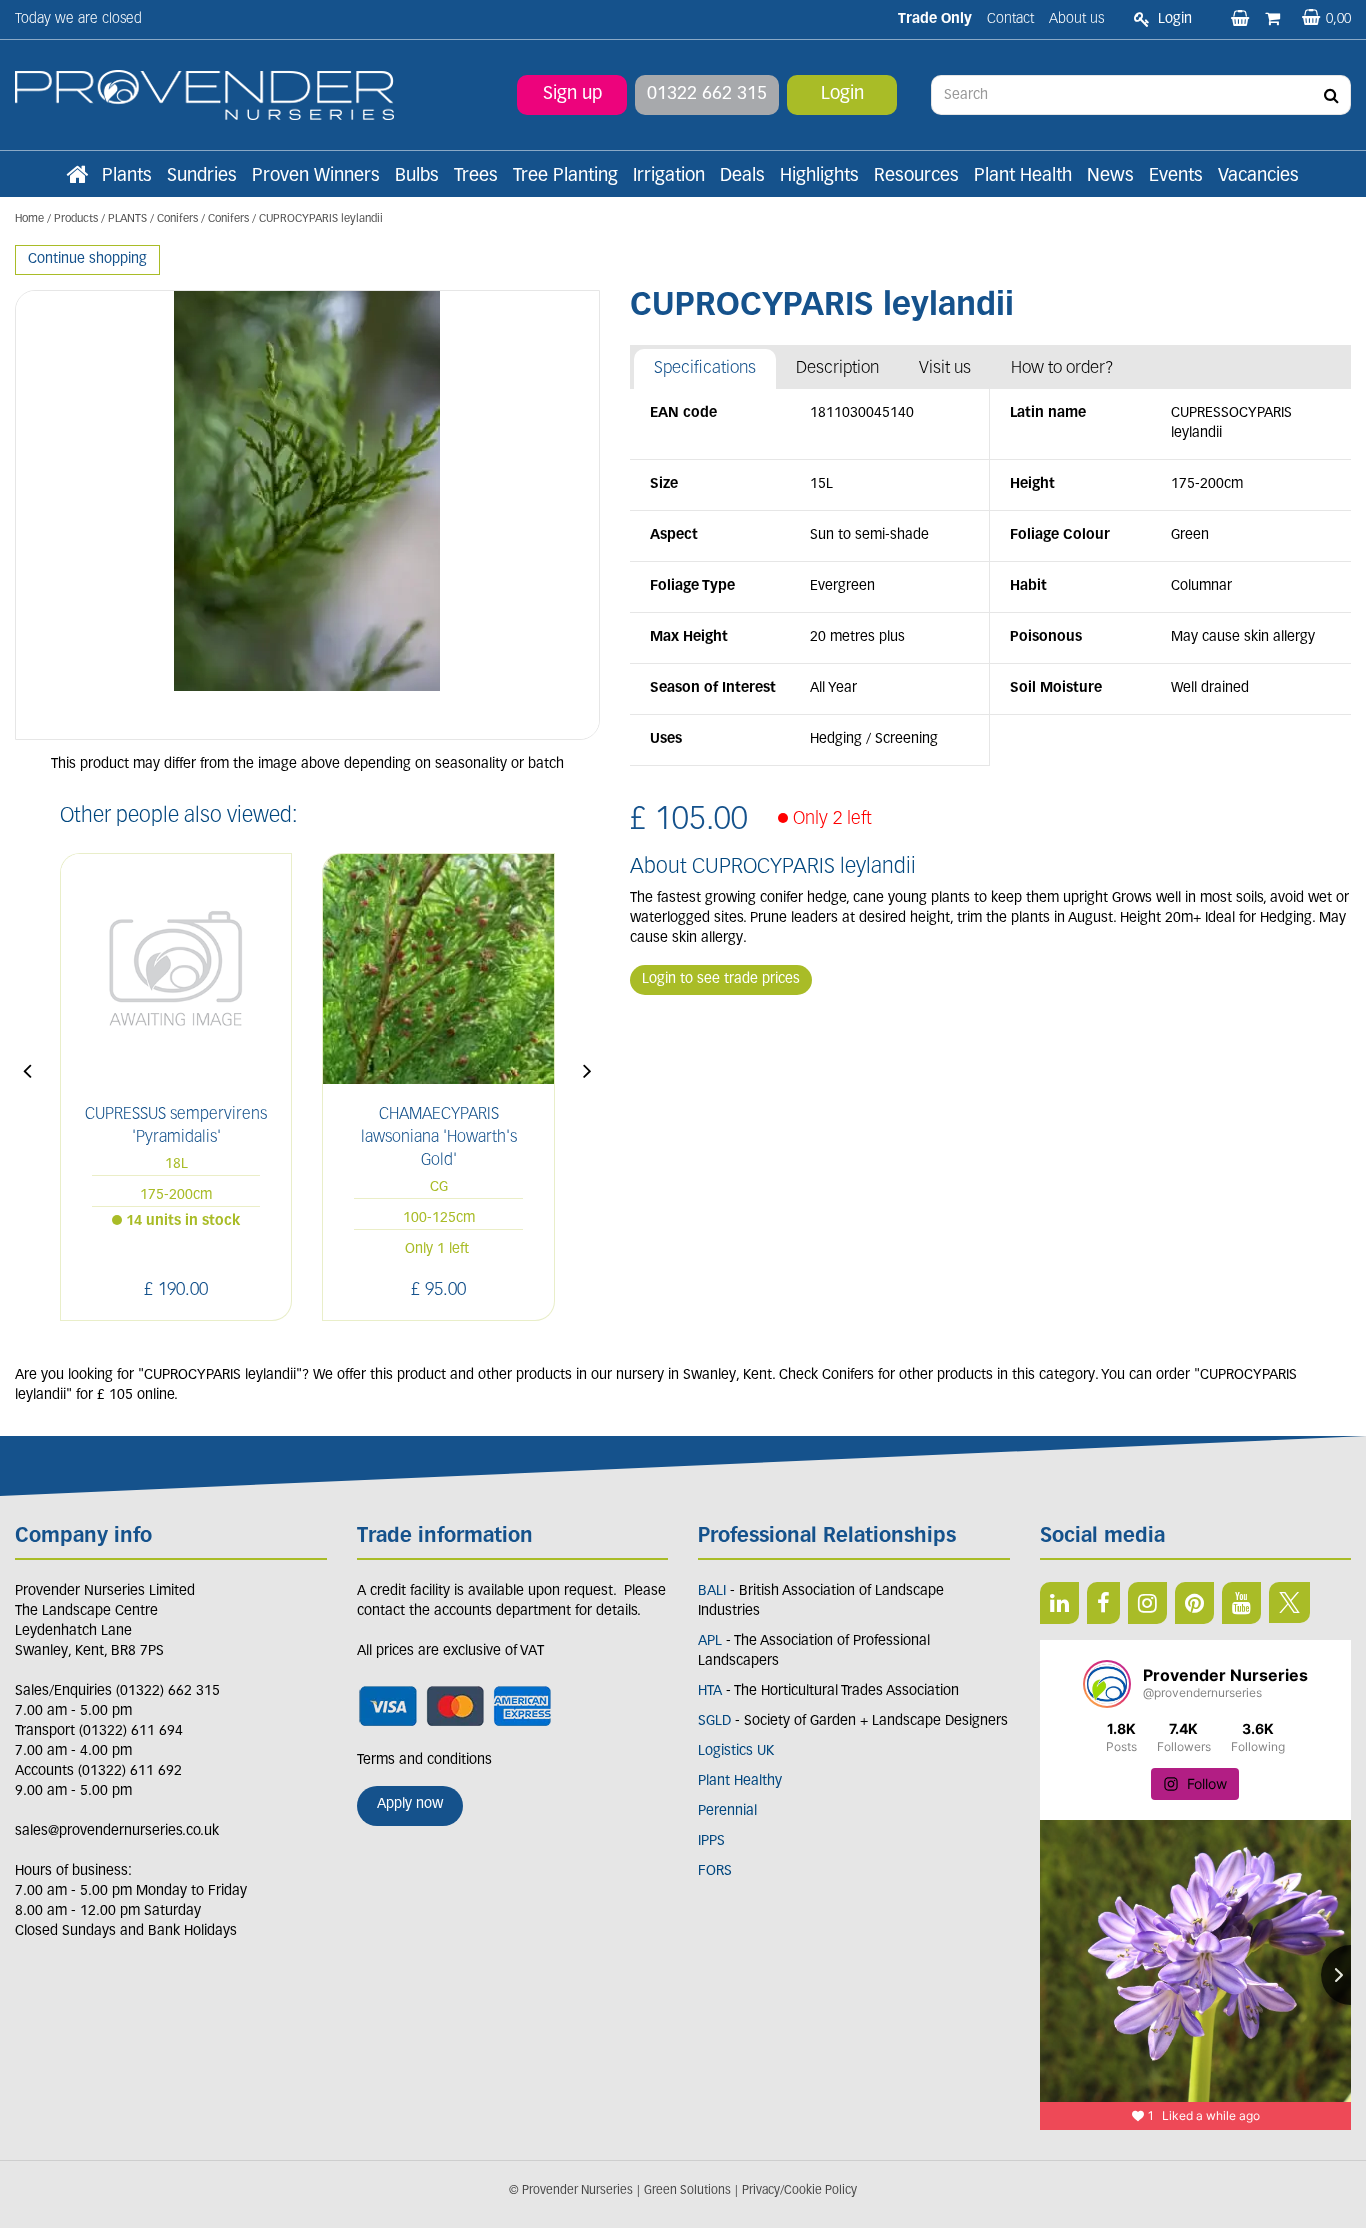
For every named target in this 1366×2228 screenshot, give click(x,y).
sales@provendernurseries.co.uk (117, 1831)
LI (1059, 1603)
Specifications (705, 368)
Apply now (410, 1804)
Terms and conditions (424, 1760)
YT (1241, 1603)
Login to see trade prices (721, 979)
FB (1103, 1603)
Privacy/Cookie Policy (799, 2191)
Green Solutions (687, 2191)
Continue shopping (87, 259)
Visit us (945, 368)
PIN (1194, 1603)
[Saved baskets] (1242, 20)
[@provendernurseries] (1107, 1684)
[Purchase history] (1274, 20)
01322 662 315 (707, 95)
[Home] (77, 177)
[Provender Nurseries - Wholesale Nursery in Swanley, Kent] (204, 95)
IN (1147, 1603)
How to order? (1062, 368)
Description (837, 368)
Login (842, 95)
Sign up (572, 95)
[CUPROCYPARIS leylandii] (307, 515)
